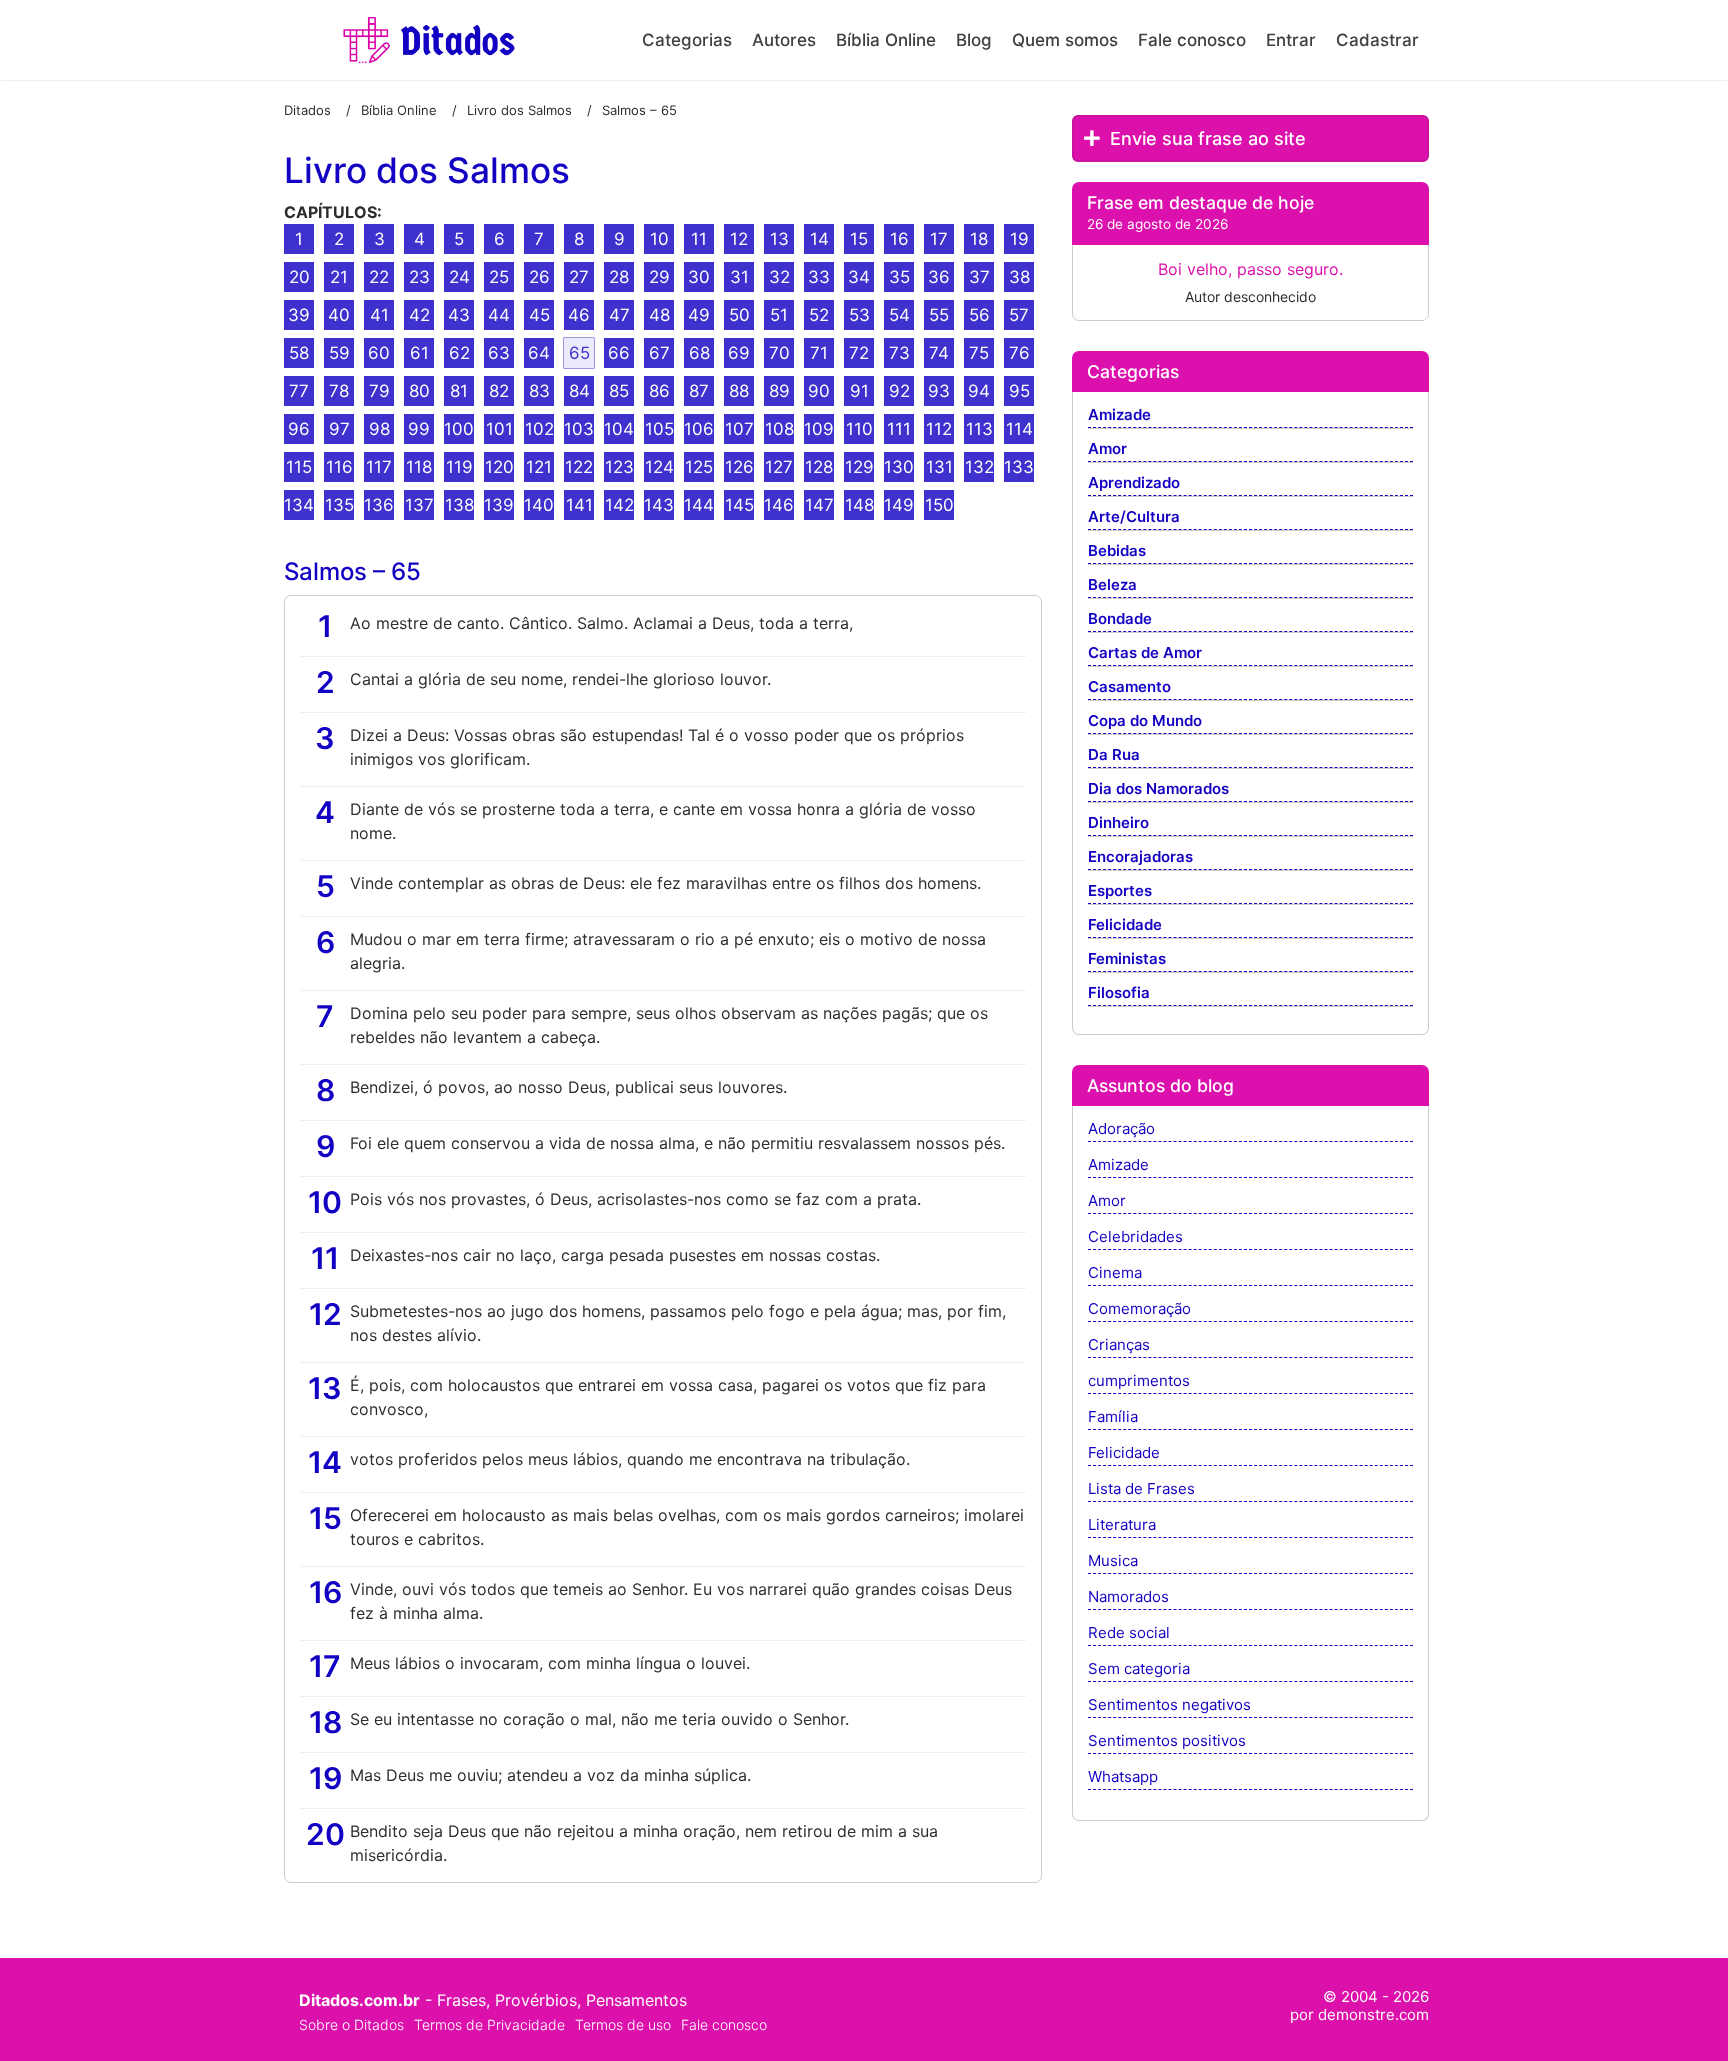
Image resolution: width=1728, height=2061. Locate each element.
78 (339, 391)
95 (1019, 391)
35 (899, 277)
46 (579, 315)
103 (579, 429)
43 (459, 315)
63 (499, 353)
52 (819, 315)
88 (739, 391)
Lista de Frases (1141, 1489)
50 (739, 315)
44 (499, 315)
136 (379, 505)
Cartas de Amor (1145, 653)
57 (1019, 315)
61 (419, 353)
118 (419, 467)
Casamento (1129, 687)
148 (859, 505)
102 (539, 429)
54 (899, 315)
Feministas (1127, 959)
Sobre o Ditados (351, 2024)
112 (939, 429)
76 (1019, 353)
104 (619, 429)
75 (979, 353)
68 (699, 353)
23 (419, 277)
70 (779, 353)
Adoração (1121, 1129)
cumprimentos (1139, 1381)
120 (499, 467)
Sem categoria (1139, 1669)
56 (979, 315)
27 (579, 277)
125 (699, 467)
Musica (1113, 1561)
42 (419, 315)
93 (939, 391)
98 (379, 429)
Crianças (1119, 1345)
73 (899, 353)
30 (699, 277)
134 (299, 505)
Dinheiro (1118, 823)
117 (379, 467)
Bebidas (1117, 551)
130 (899, 467)
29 (659, 277)
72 (859, 353)
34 (859, 277)
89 (779, 391)
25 (499, 277)
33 (819, 277)
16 (899, 239)
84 (579, 391)
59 (339, 353)
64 (539, 353)
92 (899, 391)
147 (819, 505)
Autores (784, 40)
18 (979, 239)
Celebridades (1135, 1237)
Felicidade (1125, 925)
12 (739, 239)
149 (899, 505)
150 (939, 505)
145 (739, 505)
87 (699, 391)
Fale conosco (1192, 40)
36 (939, 277)
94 (979, 391)
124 (659, 467)
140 (539, 505)
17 (939, 239)
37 (979, 277)
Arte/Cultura (1134, 517)
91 (859, 391)
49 (699, 315)
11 (699, 239)
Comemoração (1139, 1309)
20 (299, 277)
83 (539, 391)
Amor (1107, 449)
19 (1019, 239)
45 (539, 315)
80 (419, 391)
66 (619, 353)
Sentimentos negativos (1169, 1705)
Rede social (1129, 1633)
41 (379, 315)
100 (459, 429)
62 (459, 353)
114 (1019, 429)
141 (579, 505)
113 (979, 429)
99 (419, 429)
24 (459, 277)
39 (299, 315)
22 (379, 277)
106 (699, 429)
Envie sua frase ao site (1205, 138)
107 (739, 429)
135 (339, 505)
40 (339, 315)
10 (659, 239)
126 (739, 467)
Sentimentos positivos (1167, 1741)
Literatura (1122, 1525)
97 (339, 429)
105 (659, 429)
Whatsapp (1123, 1777)
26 (539, 277)
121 (539, 467)
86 (659, 391)
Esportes (1120, 891)
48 (659, 315)
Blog (974, 40)
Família (1113, 1417)
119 (459, 467)
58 (299, 353)
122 (579, 467)
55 (939, 315)
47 (619, 315)
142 (619, 505)
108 (779, 429)
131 (939, 467)
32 (779, 277)
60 (379, 353)
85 (619, 391)
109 (819, 429)
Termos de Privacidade (489, 2024)
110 (859, 429)
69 (739, 353)
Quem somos (1065, 40)
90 (819, 391)
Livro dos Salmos (427, 170)
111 (899, 429)
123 (619, 467)
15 (859, 239)
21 (339, 277)
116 (339, 467)
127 (779, 467)
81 (459, 391)
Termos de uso (623, 2024)
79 (379, 391)
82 (499, 391)
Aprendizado (1134, 483)
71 (819, 353)
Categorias (687, 40)
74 (939, 353)
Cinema (1115, 1273)
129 (859, 467)
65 (579, 353)
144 (699, 505)
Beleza (1112, 585)
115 (299, 467)
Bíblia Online (886, 40)
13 (779, 239)
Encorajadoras (1140, 857)
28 (619, 277)
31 (739, 277)
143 (659, 505)
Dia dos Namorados (1158, 789)
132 (979, 467)
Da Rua (1114, 755)
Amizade (1119, 415)
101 (499, 429)
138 (459, 505)
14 (819, 239)
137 (419, 505)
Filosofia (1119, 993)
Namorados (1128, 1597)
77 (299, 391)
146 (779, 505)
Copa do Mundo (1145, 721)
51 (779, 315)
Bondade (1120, 619)
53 (859, 315)
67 (659, 353)
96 (299, 429)
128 (819, 467)
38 (1019, 277)
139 (499, 505)
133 (1019, 467)
